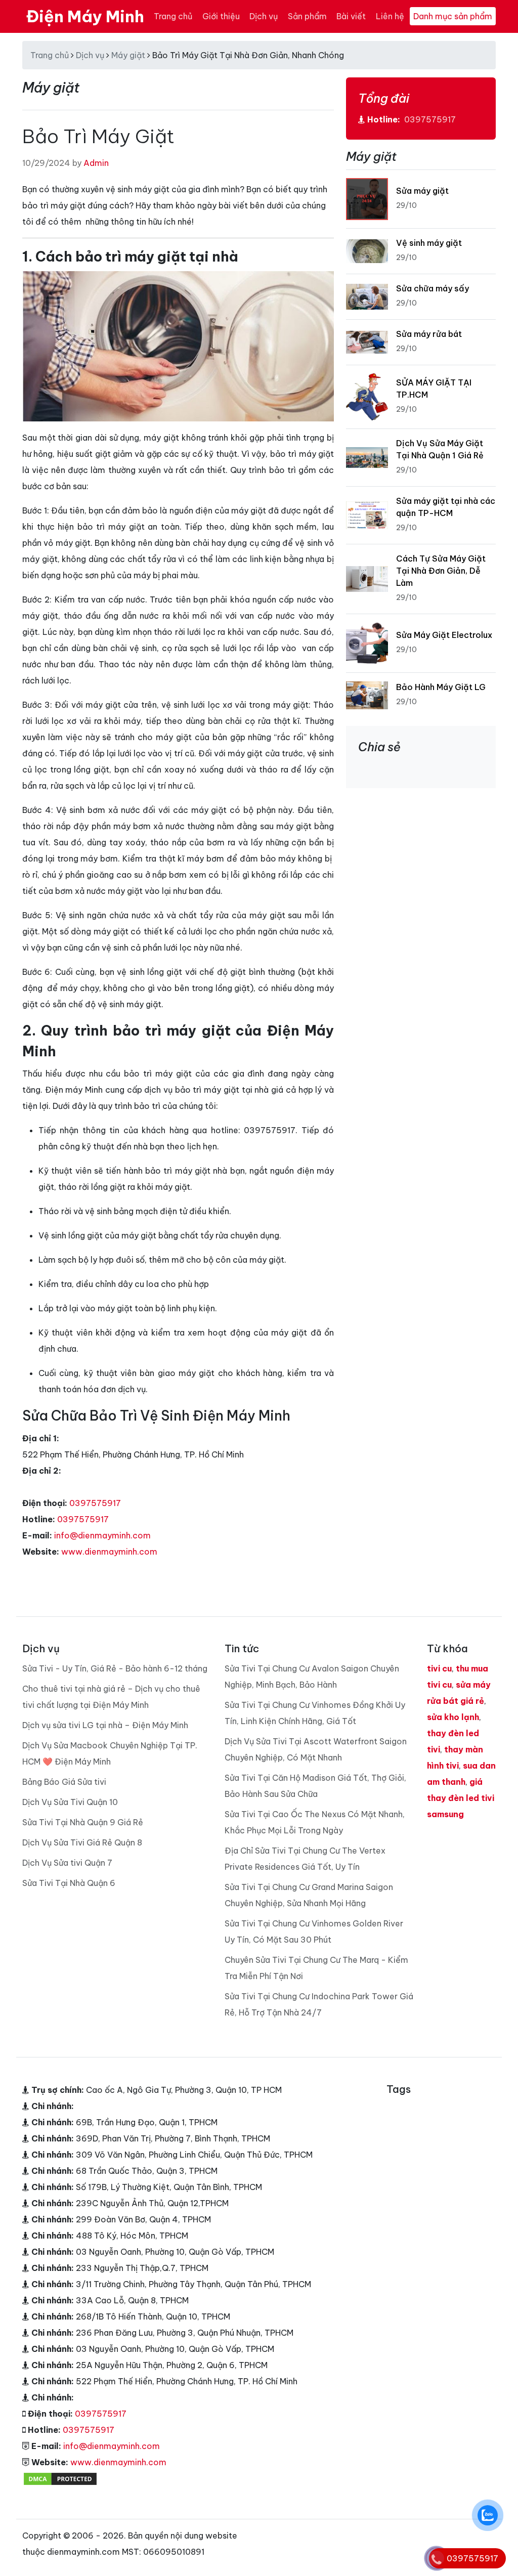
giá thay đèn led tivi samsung (461, 1798)
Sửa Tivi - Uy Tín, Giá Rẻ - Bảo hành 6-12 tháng (115, 1668)
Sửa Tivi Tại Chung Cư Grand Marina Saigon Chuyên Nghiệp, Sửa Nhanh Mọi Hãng (309, 1895)
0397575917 (95, 1503)
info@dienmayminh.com (102, 1535)
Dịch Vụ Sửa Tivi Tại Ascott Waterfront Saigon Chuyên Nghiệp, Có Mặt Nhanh (316, 1749)
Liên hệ (390, 16)
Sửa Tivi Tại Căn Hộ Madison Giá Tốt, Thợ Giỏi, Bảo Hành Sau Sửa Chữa (315, 1786)
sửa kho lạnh (453, 1717)
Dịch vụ (264, 16)
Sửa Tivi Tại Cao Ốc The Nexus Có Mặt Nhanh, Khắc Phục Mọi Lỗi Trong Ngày (315, 1822)
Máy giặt (128, 55)
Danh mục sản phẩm (453, 16)
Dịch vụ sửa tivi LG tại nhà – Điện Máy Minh (105, 1725)
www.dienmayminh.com (109, 1552)
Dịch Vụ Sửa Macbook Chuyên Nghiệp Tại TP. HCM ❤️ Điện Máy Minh (110, 1753)
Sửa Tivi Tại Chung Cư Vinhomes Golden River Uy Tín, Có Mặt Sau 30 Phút (314, 1931)
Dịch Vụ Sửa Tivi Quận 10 (70, 1802)
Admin (96, 163)
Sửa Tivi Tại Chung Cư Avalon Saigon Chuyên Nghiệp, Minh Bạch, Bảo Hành (312, 1677)
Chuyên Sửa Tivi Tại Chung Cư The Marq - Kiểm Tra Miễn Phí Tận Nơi (316, 1968)
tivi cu (439, 1668)
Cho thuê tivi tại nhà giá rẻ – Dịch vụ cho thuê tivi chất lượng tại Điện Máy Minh (111, 1697)
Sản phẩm (307, 16)
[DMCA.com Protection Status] (60, 2478)
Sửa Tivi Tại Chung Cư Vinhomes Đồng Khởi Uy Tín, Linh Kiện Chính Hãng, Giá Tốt (315, 1713)
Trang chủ (173, 16)
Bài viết (351, 16)
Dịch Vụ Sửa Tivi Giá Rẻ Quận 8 (82, 1842)
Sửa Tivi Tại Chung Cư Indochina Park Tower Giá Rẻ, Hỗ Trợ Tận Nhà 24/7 (319, 2004)
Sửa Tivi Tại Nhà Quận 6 (69, 1883)
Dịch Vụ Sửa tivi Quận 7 (67, 1863)
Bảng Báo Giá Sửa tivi (64, 1782)
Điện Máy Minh (85, 16)
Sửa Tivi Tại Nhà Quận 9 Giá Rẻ (83, 1822)
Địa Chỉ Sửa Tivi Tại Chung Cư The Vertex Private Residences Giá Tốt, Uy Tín (305, 1859)
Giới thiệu (221, 16)
